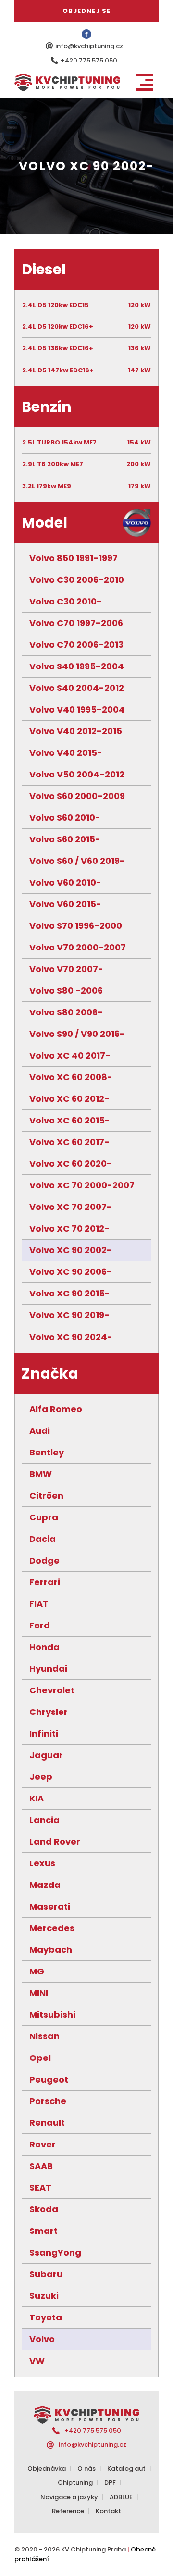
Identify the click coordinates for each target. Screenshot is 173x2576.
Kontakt (108, 2511)
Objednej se (86, 11)
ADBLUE (121, 2497)
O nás (86, 2469)
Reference (68, 2511)
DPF (110, 2483)
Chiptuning (75, 2483)
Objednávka (47, 2469)
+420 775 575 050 (89, 60)
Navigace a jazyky (69, 2497)
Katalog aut (126, 2469)
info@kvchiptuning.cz (89, 46)
